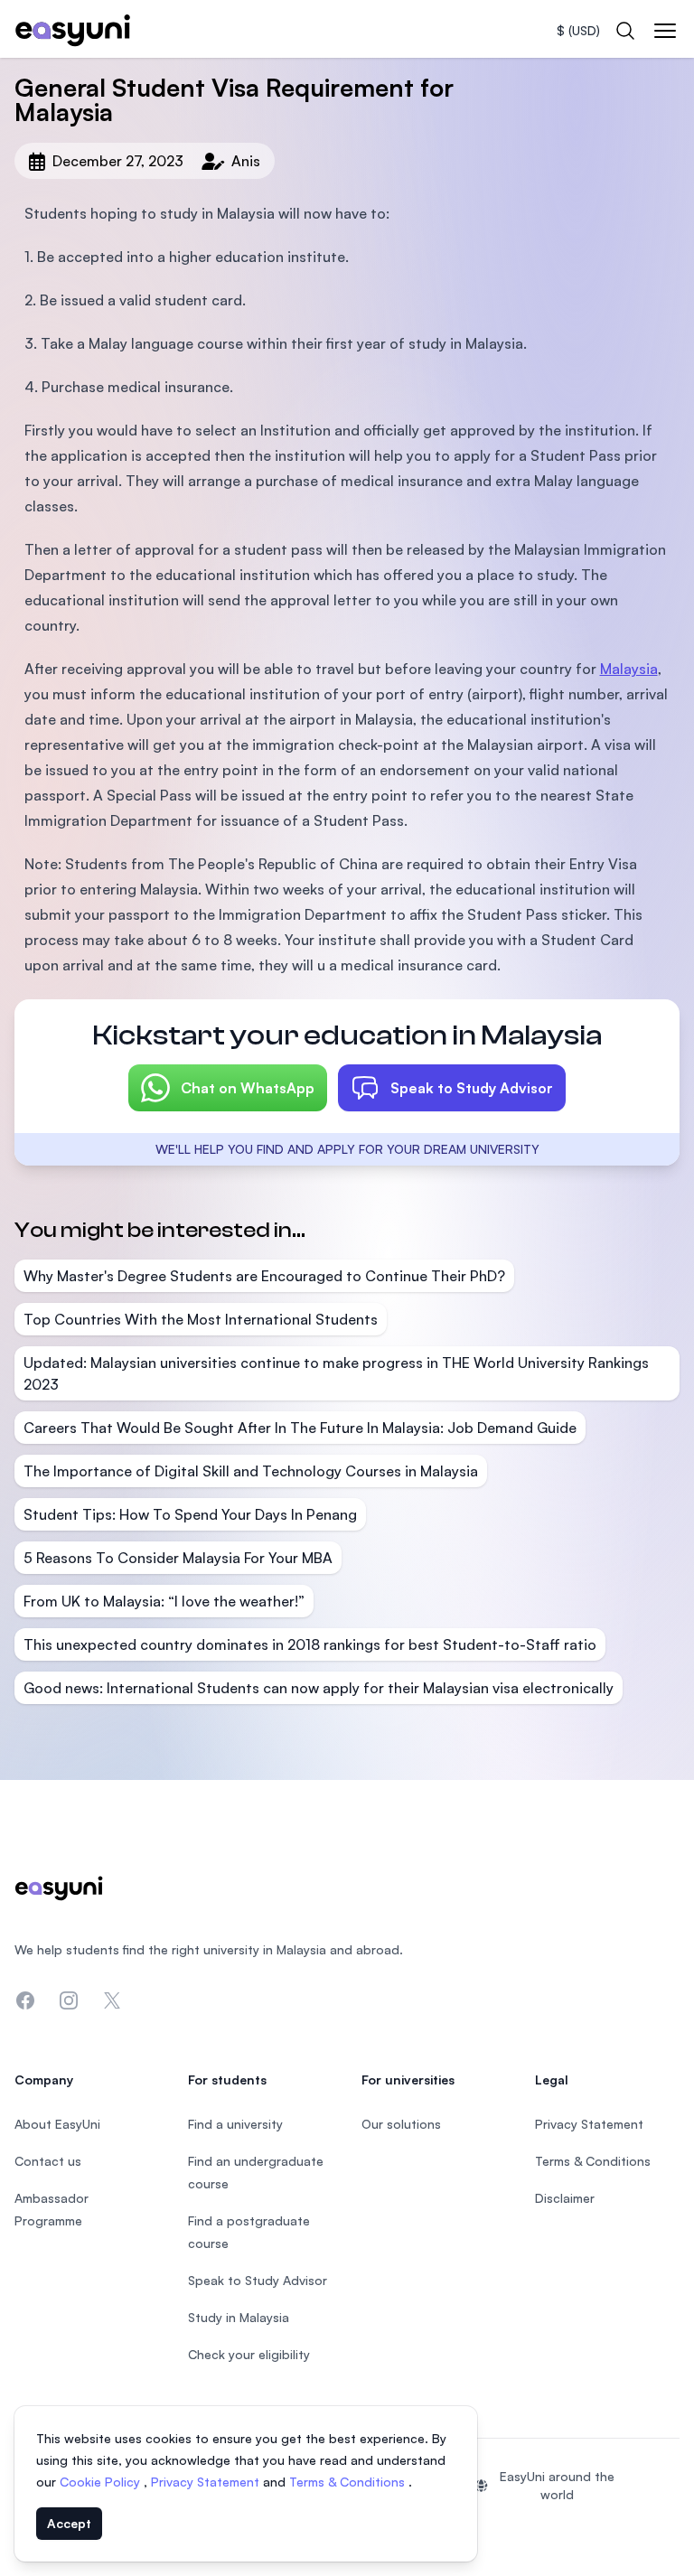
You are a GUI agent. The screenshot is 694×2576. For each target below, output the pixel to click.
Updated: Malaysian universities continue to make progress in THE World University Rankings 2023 (336, 1373)
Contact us (48, 2161)
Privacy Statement (207, 2482)
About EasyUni (57, 2124)
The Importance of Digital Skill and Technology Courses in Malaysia (251, 1471)
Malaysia (629, 669)
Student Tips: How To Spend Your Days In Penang (190, 1514)
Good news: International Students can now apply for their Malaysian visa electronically (319, 1688)
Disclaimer (565, 2198)
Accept (69, 2523)
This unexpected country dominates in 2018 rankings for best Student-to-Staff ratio (310, 1644)
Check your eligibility (249, 2354)
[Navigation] (665, 31)
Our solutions (401, 2124)
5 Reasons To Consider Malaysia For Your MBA (178, 1558)
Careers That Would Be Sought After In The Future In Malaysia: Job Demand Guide (300, 1428)
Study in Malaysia (239, 2317)
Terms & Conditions (349, 2482)
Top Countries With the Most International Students (201, 1319)
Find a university (235, 2124)
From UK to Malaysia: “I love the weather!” (164, 1601)
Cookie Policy (102, 2482)
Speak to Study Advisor (472, 1088)
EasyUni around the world (557, 2485)
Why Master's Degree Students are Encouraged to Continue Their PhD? (264, 1276)
